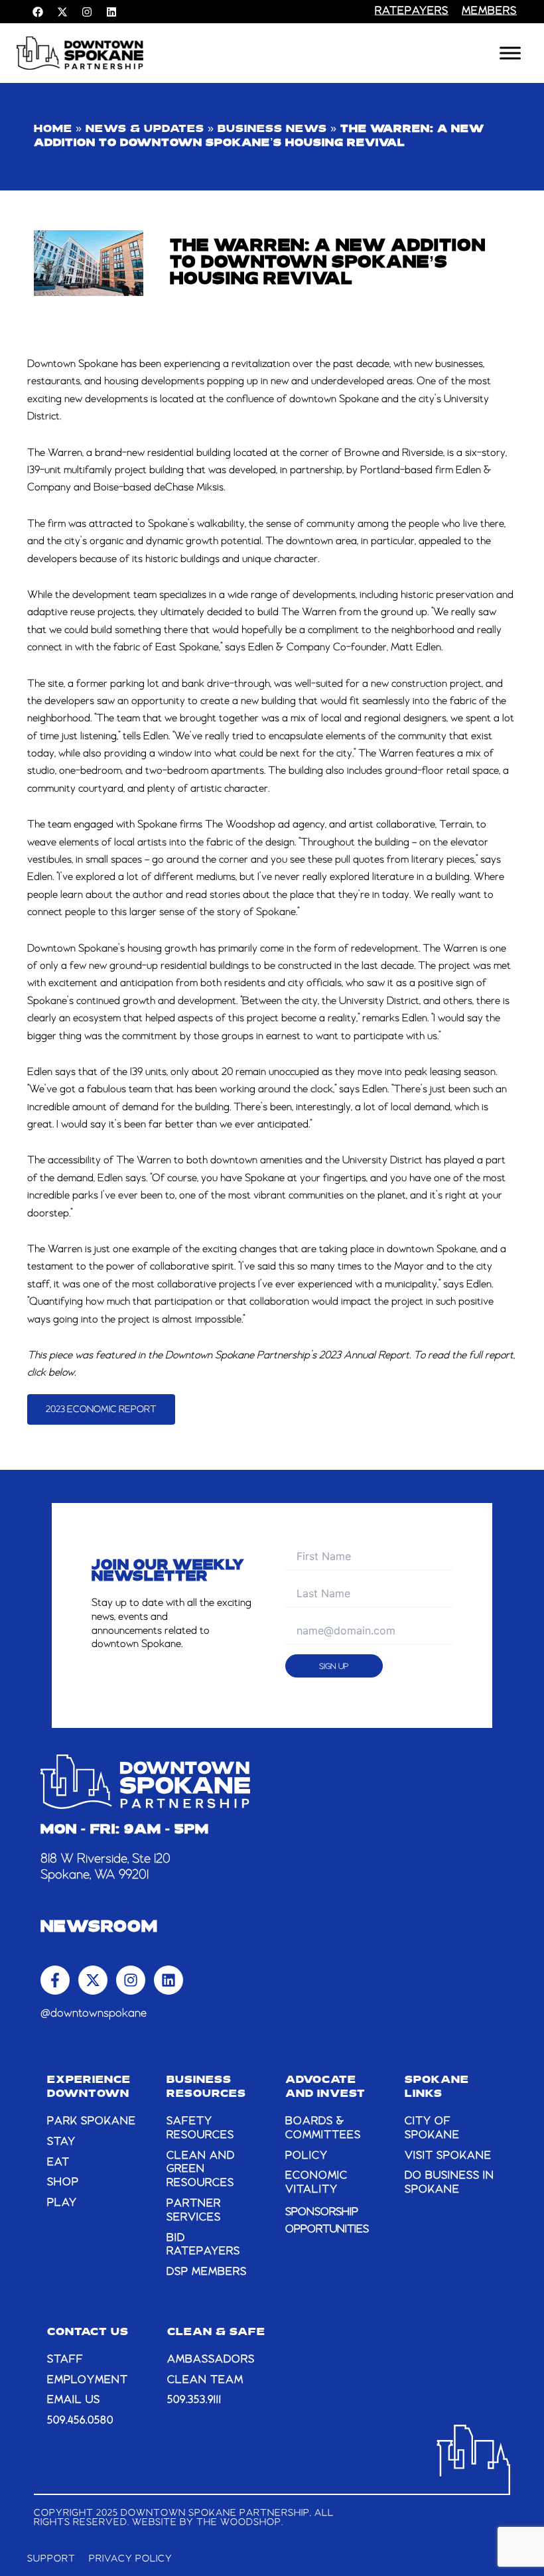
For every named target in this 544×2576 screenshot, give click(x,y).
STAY (61, 2142)
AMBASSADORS (211, 2360)
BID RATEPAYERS (203, 2245)
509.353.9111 (194, 2400)
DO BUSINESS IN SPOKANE (449, 2183)
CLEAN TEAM (205, 2380)
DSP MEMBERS (207, 2272)
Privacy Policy (131, 2559)
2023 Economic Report (101, 1409)
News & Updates (145, 129)
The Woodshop (239, 2522)
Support (51, 2559)
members (489, 11)
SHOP (63, 2182)
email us (74, 2400)
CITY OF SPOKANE (432, 2128)
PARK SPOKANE (92, 2121)
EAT (58, 2163)
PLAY (62, 2203)
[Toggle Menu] (510, 53)
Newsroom (99, 1928)
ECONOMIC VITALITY (316, 2183)
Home (53, 129)
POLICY (306, 2156)
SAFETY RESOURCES (200, 2128)
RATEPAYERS (412, 11)
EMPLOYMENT (88, 2380)
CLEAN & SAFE (216, 2332)
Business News (272, 129)
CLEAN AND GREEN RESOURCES (201, 2170)
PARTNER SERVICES (194, 2211)
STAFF (65, 2360)
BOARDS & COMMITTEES (323, 2128)
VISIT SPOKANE (448, 2156)
